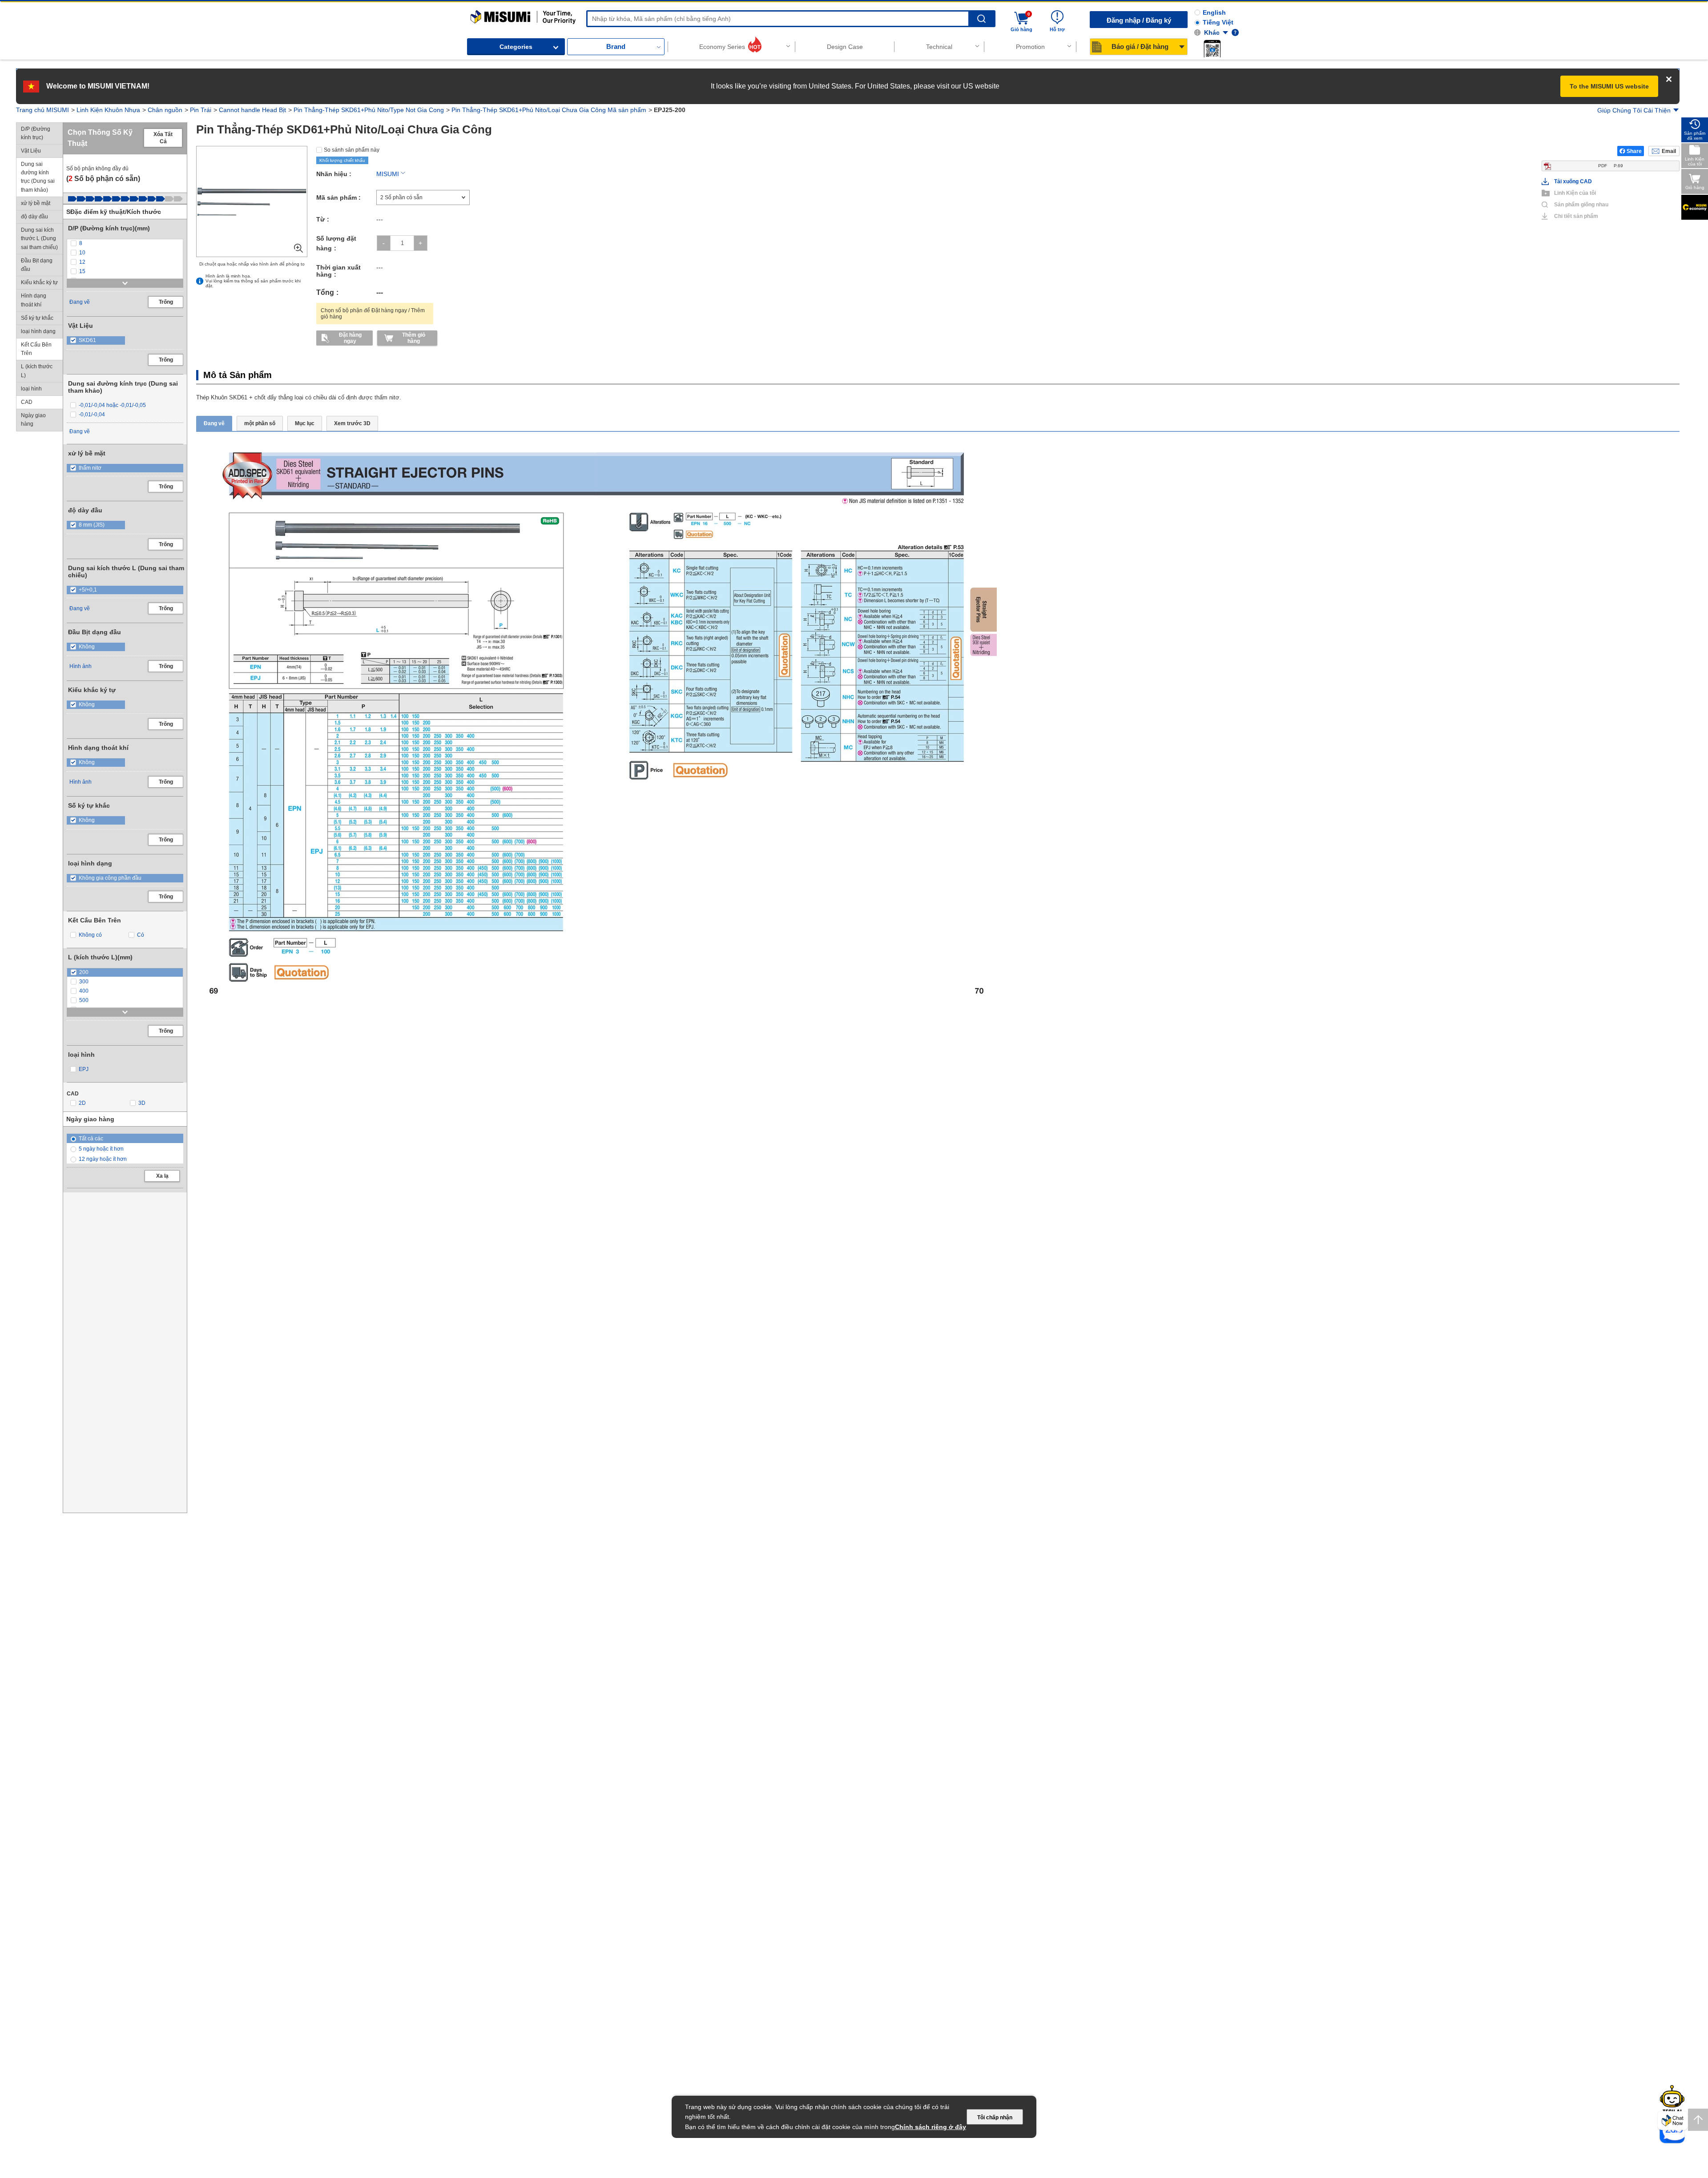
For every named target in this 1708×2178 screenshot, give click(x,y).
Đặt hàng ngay (350, 338)
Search (981, 19)
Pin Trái (201, 110)
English (1214, 12)
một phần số (260, 423)
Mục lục (305, 423)
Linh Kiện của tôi (1575, 193)
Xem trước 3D (352, 423)
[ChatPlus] (1673, 2122)
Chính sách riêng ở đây (931, 2127)
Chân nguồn (165, 110)
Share (1634, 151)
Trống (166, 302)
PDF (1611, 166)
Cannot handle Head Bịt (252, 110)
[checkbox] (125, 244)
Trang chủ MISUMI (42, 110)
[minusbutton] (384, 243)
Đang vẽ (80, 302)
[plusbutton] (421, 243)
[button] (1212, 48)
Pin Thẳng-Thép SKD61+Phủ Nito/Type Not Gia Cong (369, 110)
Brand (616, 46)
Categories (516, 47)
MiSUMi (478, 14)
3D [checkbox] (142, 1103)
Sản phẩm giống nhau (1578, 205)
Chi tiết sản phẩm (1576, 216)
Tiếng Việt (1218, 22)
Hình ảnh (81, 666)
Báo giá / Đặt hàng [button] (1140, 46)
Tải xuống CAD (1573, 181)
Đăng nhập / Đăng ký (1139, 20)
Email (1669, 151)
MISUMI (388, 174)
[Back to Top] (1698, 2120)
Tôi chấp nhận (995, 2118)
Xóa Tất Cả (163, 138)
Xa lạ (162, 1176)
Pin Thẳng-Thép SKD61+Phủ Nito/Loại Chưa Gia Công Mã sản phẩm (549, 110)
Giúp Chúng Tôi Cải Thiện (1634, 110)
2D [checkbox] (82, 1103)
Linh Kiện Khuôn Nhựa (108, 110)
